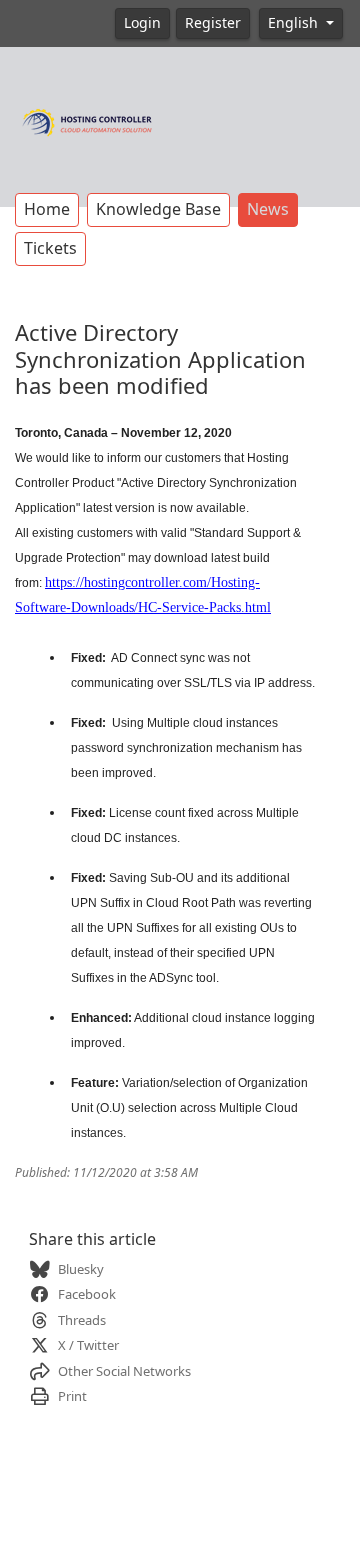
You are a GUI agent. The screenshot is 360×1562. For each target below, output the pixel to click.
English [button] (295, 23)
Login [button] (142, 23)
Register (213, 23)
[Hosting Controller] (87, 120)
